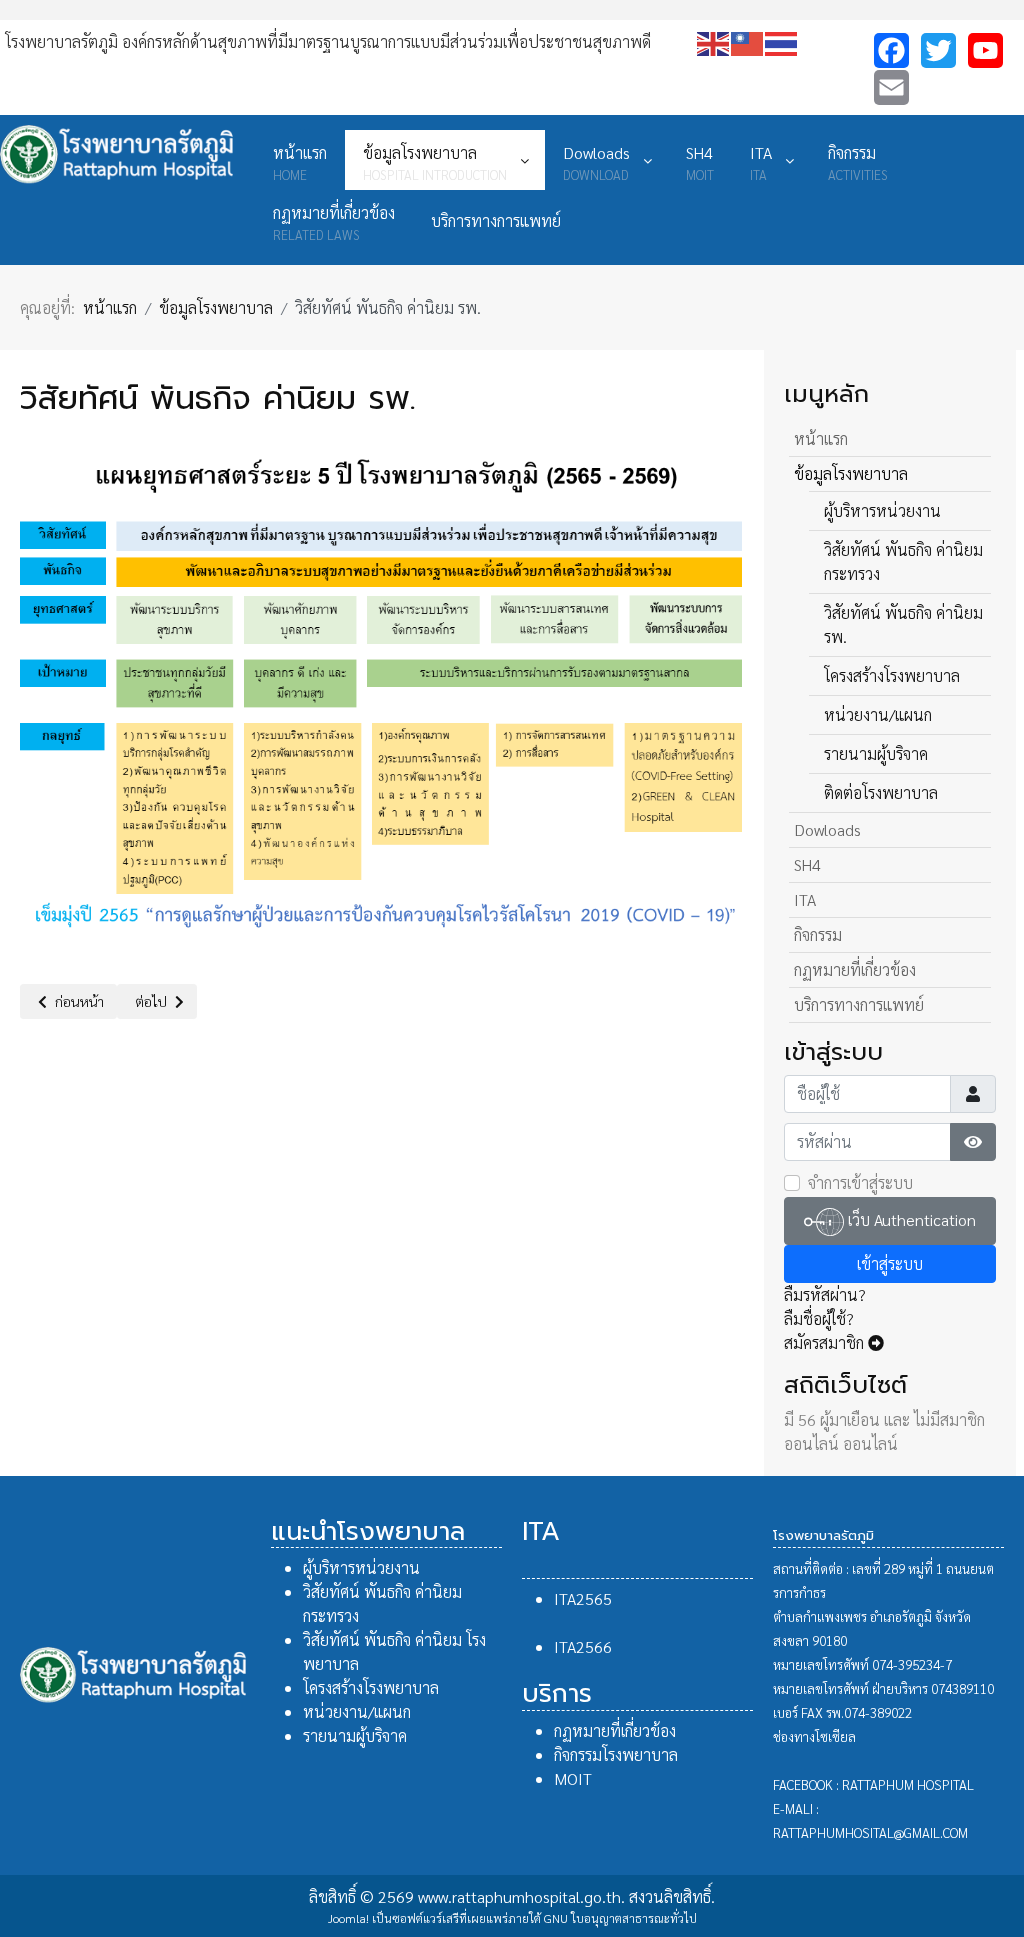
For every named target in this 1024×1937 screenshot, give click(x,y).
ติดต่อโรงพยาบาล (881, 792)
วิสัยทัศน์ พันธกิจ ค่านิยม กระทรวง (903, 561)
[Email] (891, 87)
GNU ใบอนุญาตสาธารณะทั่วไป (620, 1918)
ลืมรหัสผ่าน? (825, 1294)
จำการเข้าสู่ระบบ (860, 1182)
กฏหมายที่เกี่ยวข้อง (855, 969)
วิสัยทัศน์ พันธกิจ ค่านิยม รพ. (903, 624)
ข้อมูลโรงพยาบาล (851, 473)
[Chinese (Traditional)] (748, 41)
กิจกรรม (818, 934)
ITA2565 (583, 1598)
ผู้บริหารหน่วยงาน (882, 510)
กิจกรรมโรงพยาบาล (616, 1754)
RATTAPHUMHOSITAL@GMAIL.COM (870, 1832)
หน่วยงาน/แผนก (878, 714)
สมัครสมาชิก (826, 1342)
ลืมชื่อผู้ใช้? (819, 1318)
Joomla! (348, 1918)
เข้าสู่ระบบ (890, 1263)
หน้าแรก (821, 438)
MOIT (573, 1778)
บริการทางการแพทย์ (859, 1004)
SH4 (807, 864)
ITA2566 (583, 1646)
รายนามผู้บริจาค (876, 753)
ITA (805, 899)
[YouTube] (985, 50)
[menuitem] (300, 160)
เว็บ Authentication (910, 1219)
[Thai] (782, 41)
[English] (714, 41)
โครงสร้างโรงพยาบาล (892, 675)
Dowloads (827, 829)
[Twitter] (938, 50)
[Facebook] (891, 50)
